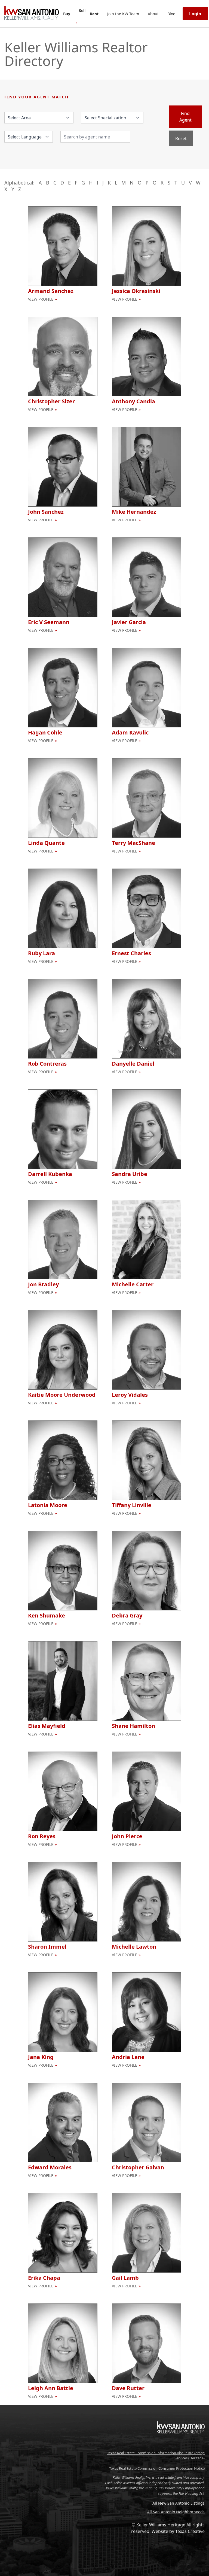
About (153, 14)
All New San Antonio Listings (179, 2503)
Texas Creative (190, 2531)
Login (195, 14)
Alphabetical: (19, 183)
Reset (181, 138)
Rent (94, 14)
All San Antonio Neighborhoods (176, 2512)
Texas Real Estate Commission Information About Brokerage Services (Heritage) (156, 2456)
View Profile (41, 299)
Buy (67, 14)
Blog (171, 14)
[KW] (181, 2445)
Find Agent (185, 117)
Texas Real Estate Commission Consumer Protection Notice (157, 2468)
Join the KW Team (123, 14)
